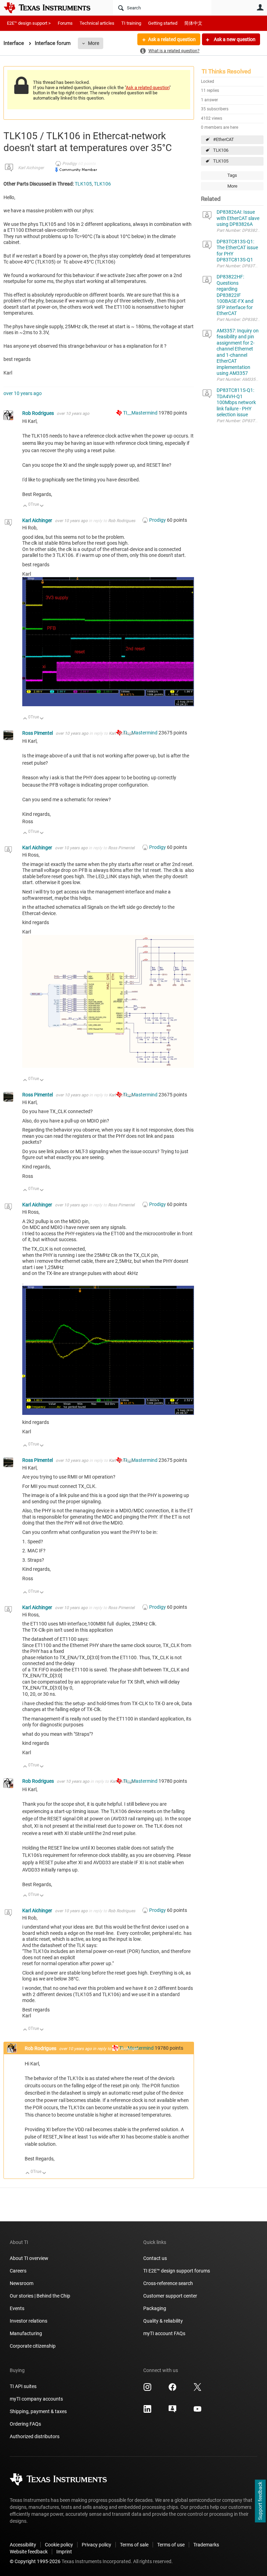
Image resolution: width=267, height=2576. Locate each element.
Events (17, 2308)
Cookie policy (59, 2545)
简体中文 (193, 23)
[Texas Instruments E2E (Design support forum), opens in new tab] (172, 2411)
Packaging (155, 2308)
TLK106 (221, 150)
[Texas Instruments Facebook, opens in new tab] (172, 2389)
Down (42, 506)
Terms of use (171, 2545)
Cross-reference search (168, 2283)
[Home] (52, 8)
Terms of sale (134, 2545)
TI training (131, 23)
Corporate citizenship (33, 2346)
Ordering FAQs (25, 2424)
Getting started (163, 23)
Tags (232, 175)
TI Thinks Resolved (226, 71)
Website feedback (29, 2552)
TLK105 (221, 161)
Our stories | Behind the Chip (40, 2296)
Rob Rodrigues (39, 413)
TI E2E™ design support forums (177, 2271)
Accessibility (23, 2545)
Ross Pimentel (38, 733)
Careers (18, 2271)
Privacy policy (96, 2545)
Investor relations (29, 2321)
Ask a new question (234, 39)
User (260, 7)
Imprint (64, 2552)
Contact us (155, 2258)
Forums (65, 23)
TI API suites (23, 2386)
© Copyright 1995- (35, 2561)
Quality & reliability (163, 2321)
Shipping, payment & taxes (38, 2411)
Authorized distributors (35, 2436)
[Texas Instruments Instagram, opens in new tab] (147, 2389)
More (94, 43)
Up (25, 506)
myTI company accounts (36, 2399)
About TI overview (29, 2258)
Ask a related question (172, 39)
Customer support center (170, 2296)
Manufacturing (26, 2333)
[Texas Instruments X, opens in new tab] (197, 2389)
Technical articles (97, 23)
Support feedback (260, 2501)
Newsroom (22, 2283)
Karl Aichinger (31, 168)
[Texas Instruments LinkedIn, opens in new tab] (147, 2411)
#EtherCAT (224, 139)
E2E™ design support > (29, 23)
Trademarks (206, 2545)
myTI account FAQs (164, 2333)
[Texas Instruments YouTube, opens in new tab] (197, 2411)
